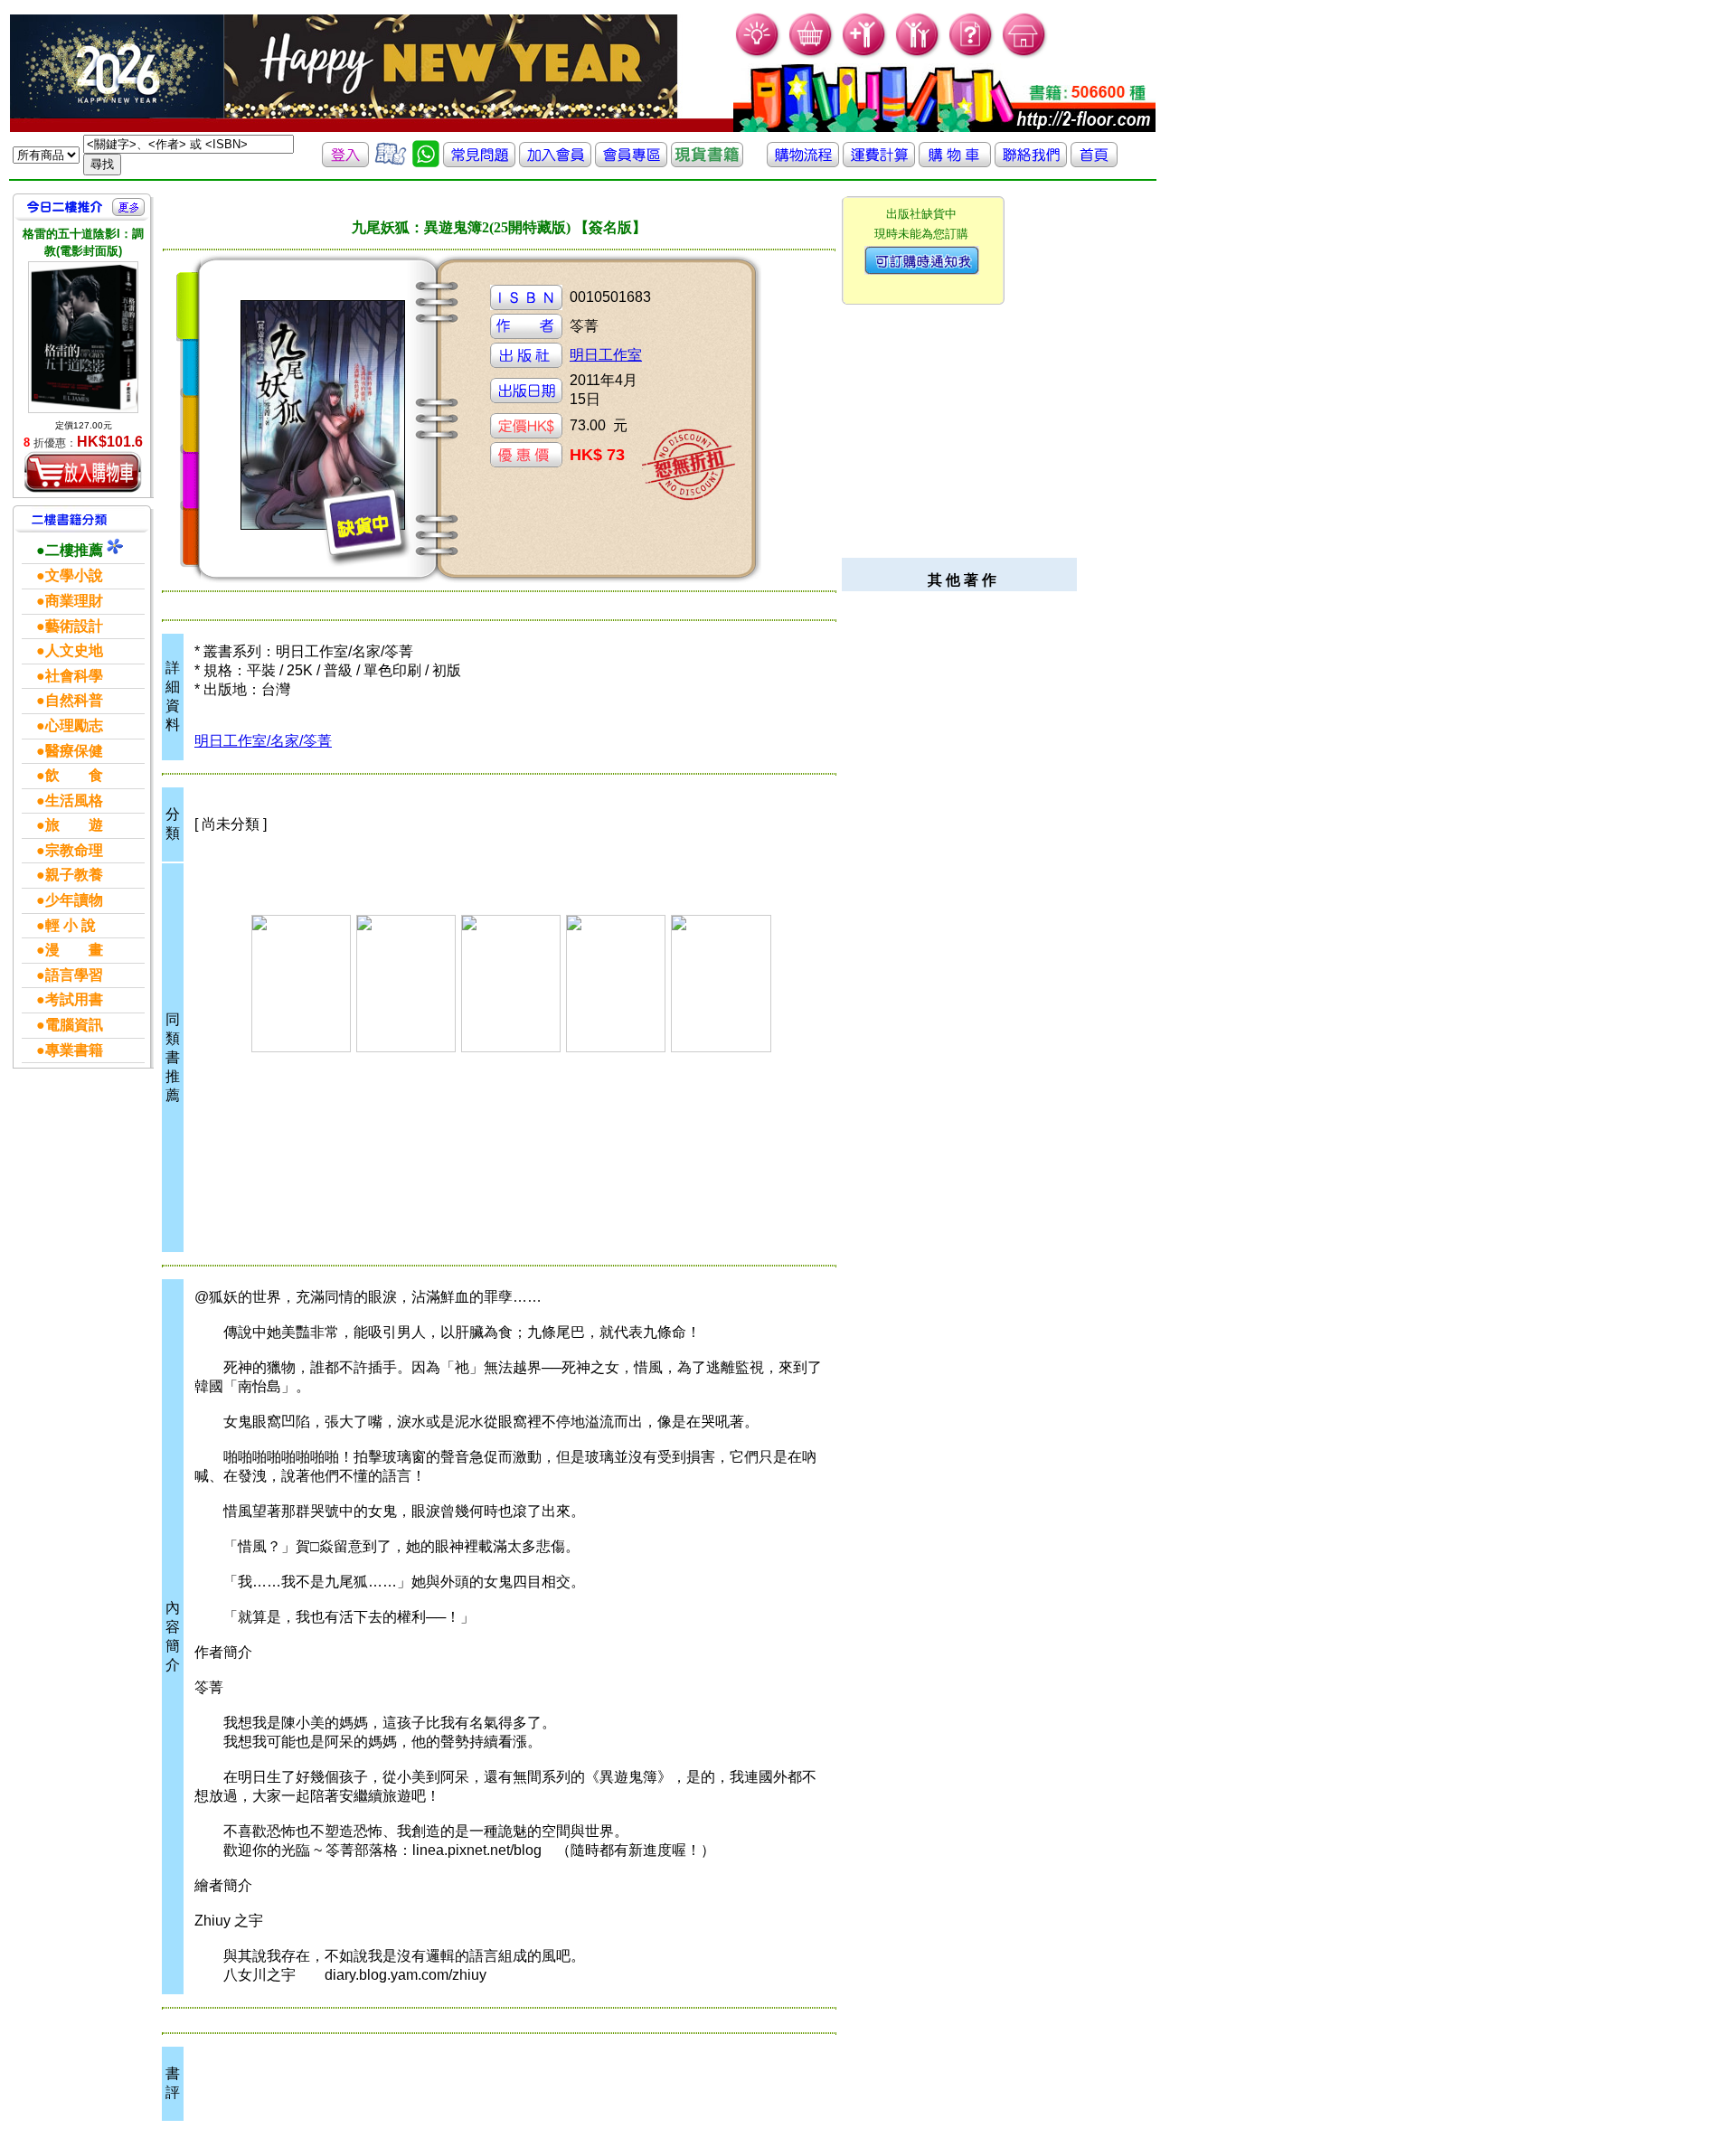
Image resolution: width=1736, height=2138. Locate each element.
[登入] (345, 162)
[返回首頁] (1094, 162)
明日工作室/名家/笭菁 (263, 741)
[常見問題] (972, 55)
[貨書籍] (707, 162)
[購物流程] (803, 162)
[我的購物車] (811, 55)
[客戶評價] (391, 162)
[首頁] (1025, 55)
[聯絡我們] (1031, 162)
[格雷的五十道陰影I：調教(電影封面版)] (83, 337)
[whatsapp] (426, 162)
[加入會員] (865, 55)
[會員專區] (631, 162)
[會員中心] (918, 55)
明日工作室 (606, 355)
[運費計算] (879, 162)
